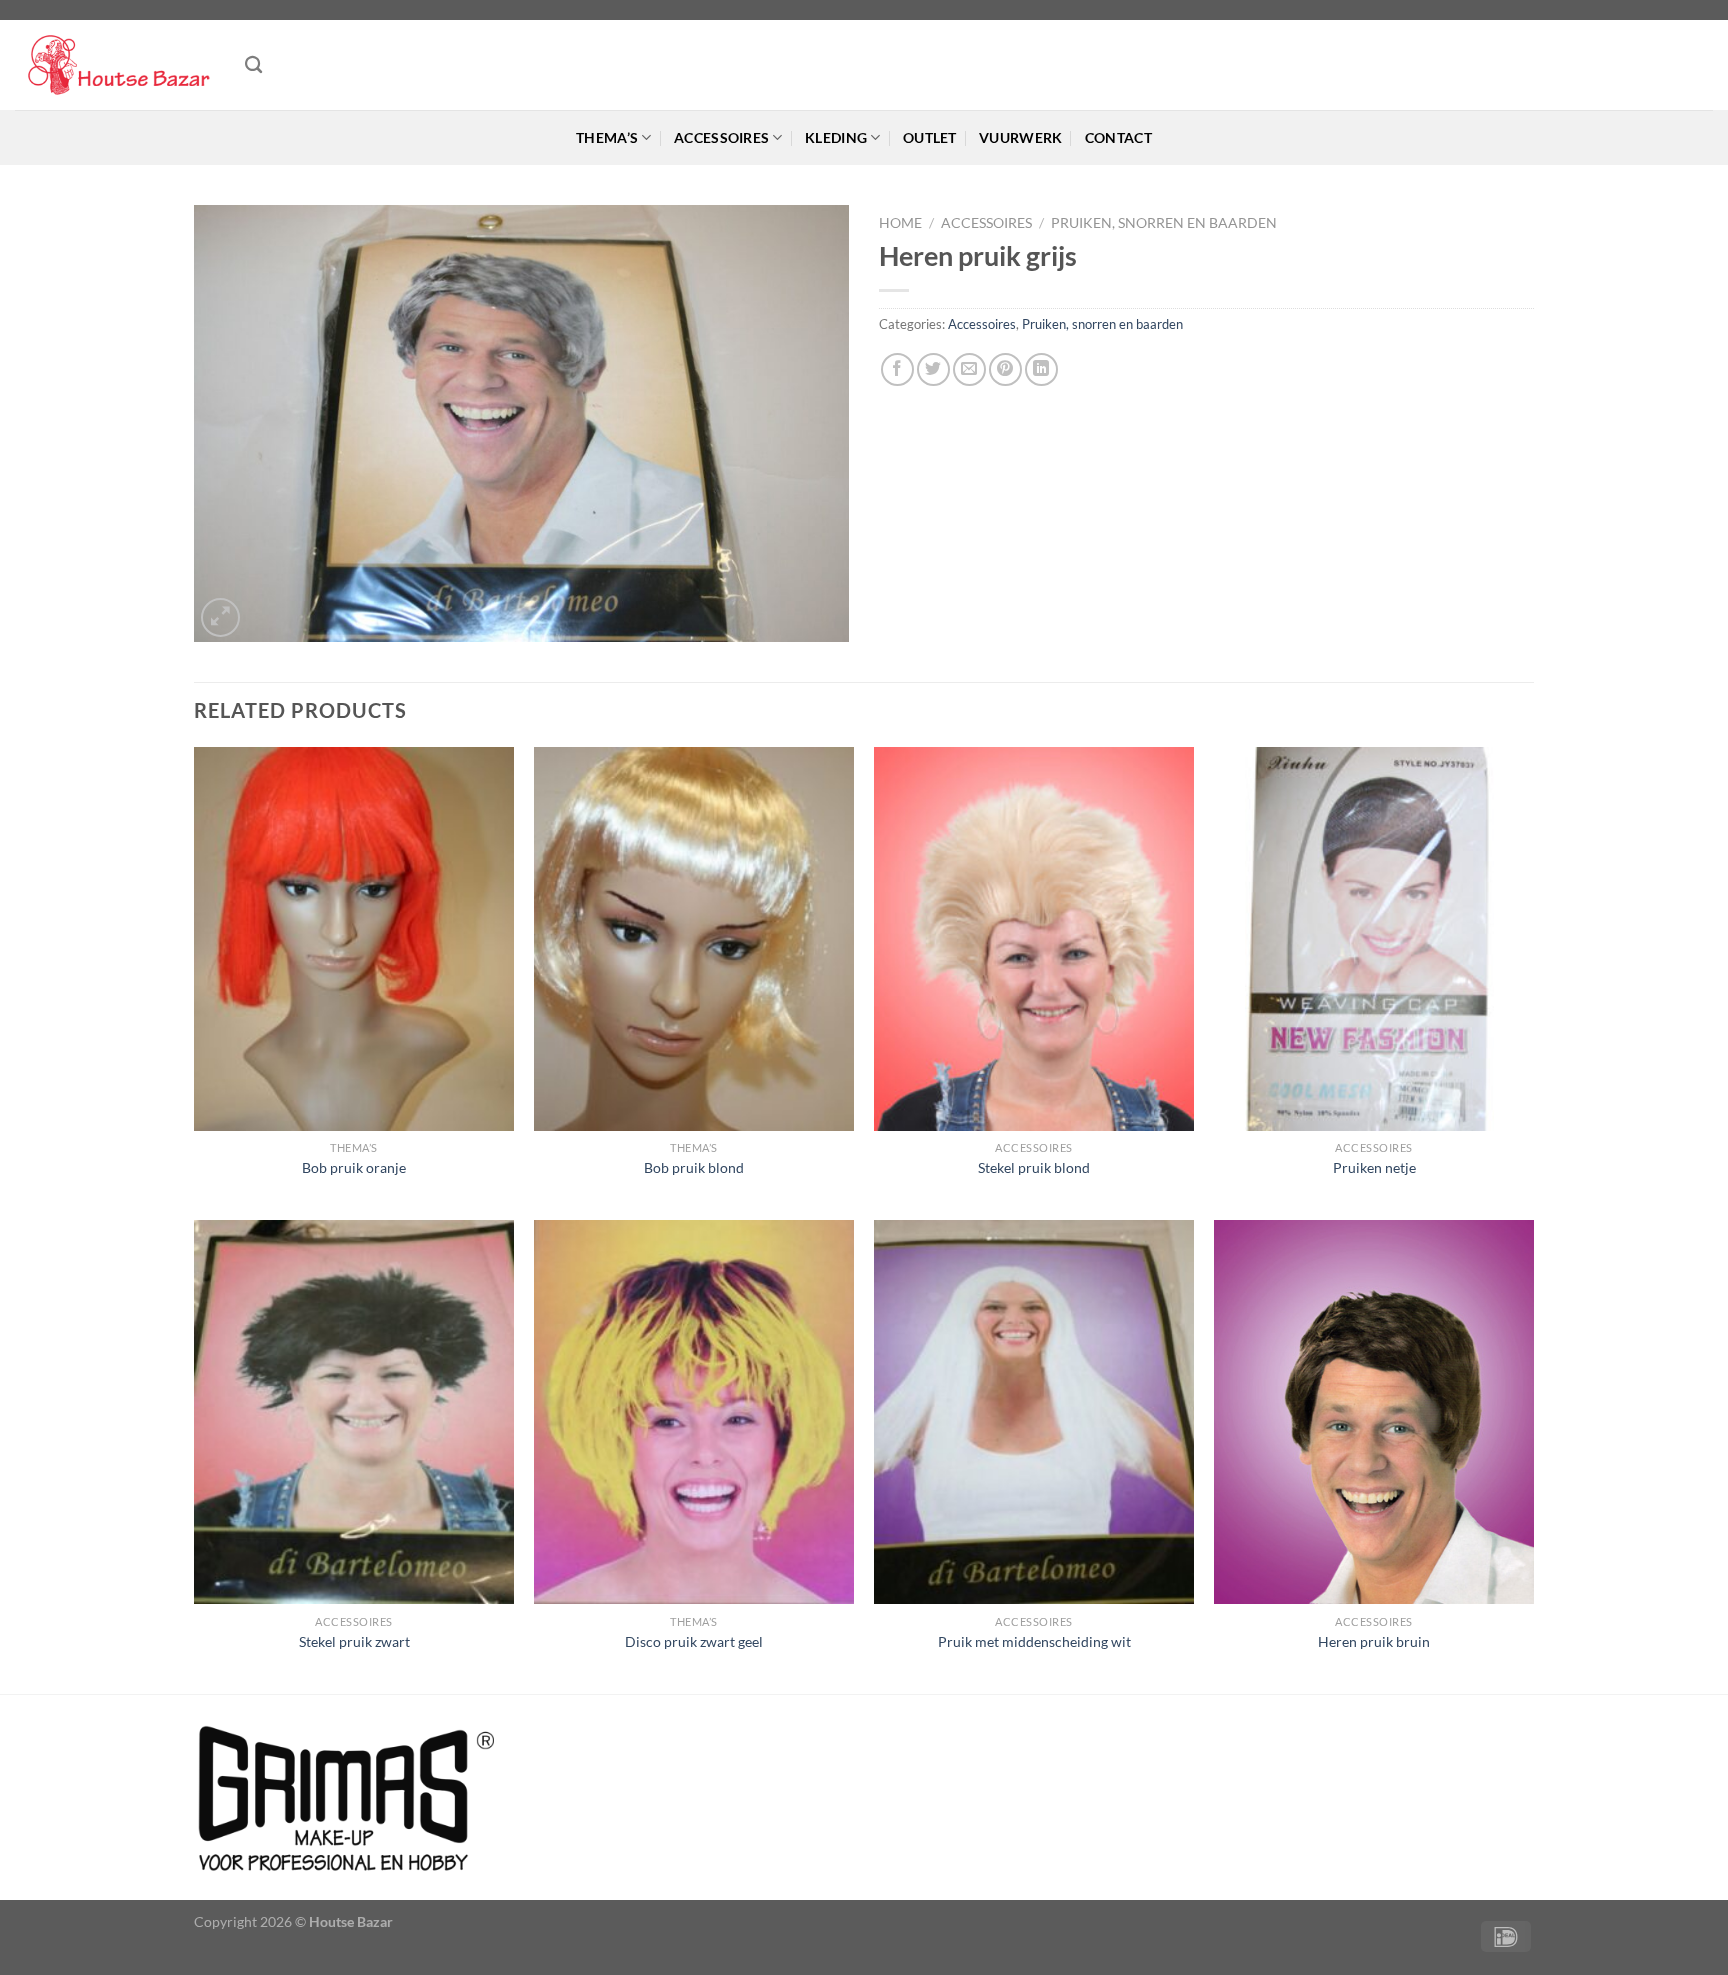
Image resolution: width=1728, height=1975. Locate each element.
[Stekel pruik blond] (1034, 939)
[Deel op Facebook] (897, 369)
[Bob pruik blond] (694, 939)
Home (900, 223)
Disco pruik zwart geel (694, 1641)
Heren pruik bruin (1374, 1641)
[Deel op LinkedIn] (1041, 369)
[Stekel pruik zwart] (354, 1412)
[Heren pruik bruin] (1374, 1412)
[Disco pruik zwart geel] (694, 1412)
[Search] (253, 65)
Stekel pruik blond (1034, 1167)
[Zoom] (220, 617)
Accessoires (721, 137)
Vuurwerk (1020, 137)
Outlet (930, 137)
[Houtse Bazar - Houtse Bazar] (115, 65)
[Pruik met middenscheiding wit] (1034, 1412)
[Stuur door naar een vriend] (969, 369)
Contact (1118, 137)
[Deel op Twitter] (933, 369)
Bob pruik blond (694, 1167)
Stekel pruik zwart (354, 1641)
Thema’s (607, 137)
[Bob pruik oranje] (354, 939)
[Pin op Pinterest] (1005, 369)
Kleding (836, 137)
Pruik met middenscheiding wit (1034, 1641)
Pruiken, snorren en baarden (1164, 223)
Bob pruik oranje (354, 1167)
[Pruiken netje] (1374, 939)
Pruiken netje (1374, 1167)
